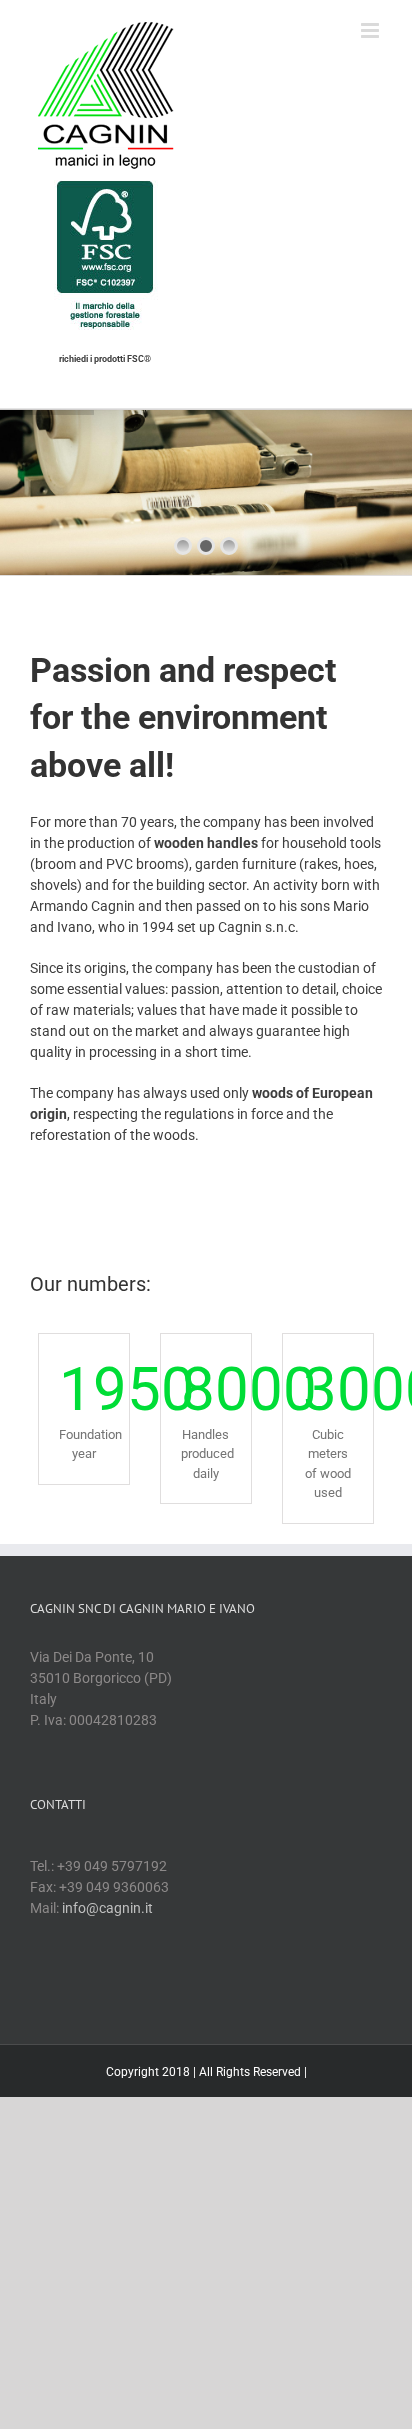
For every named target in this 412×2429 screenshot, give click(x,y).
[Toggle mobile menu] (371, 30)
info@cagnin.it (107, 1908)
